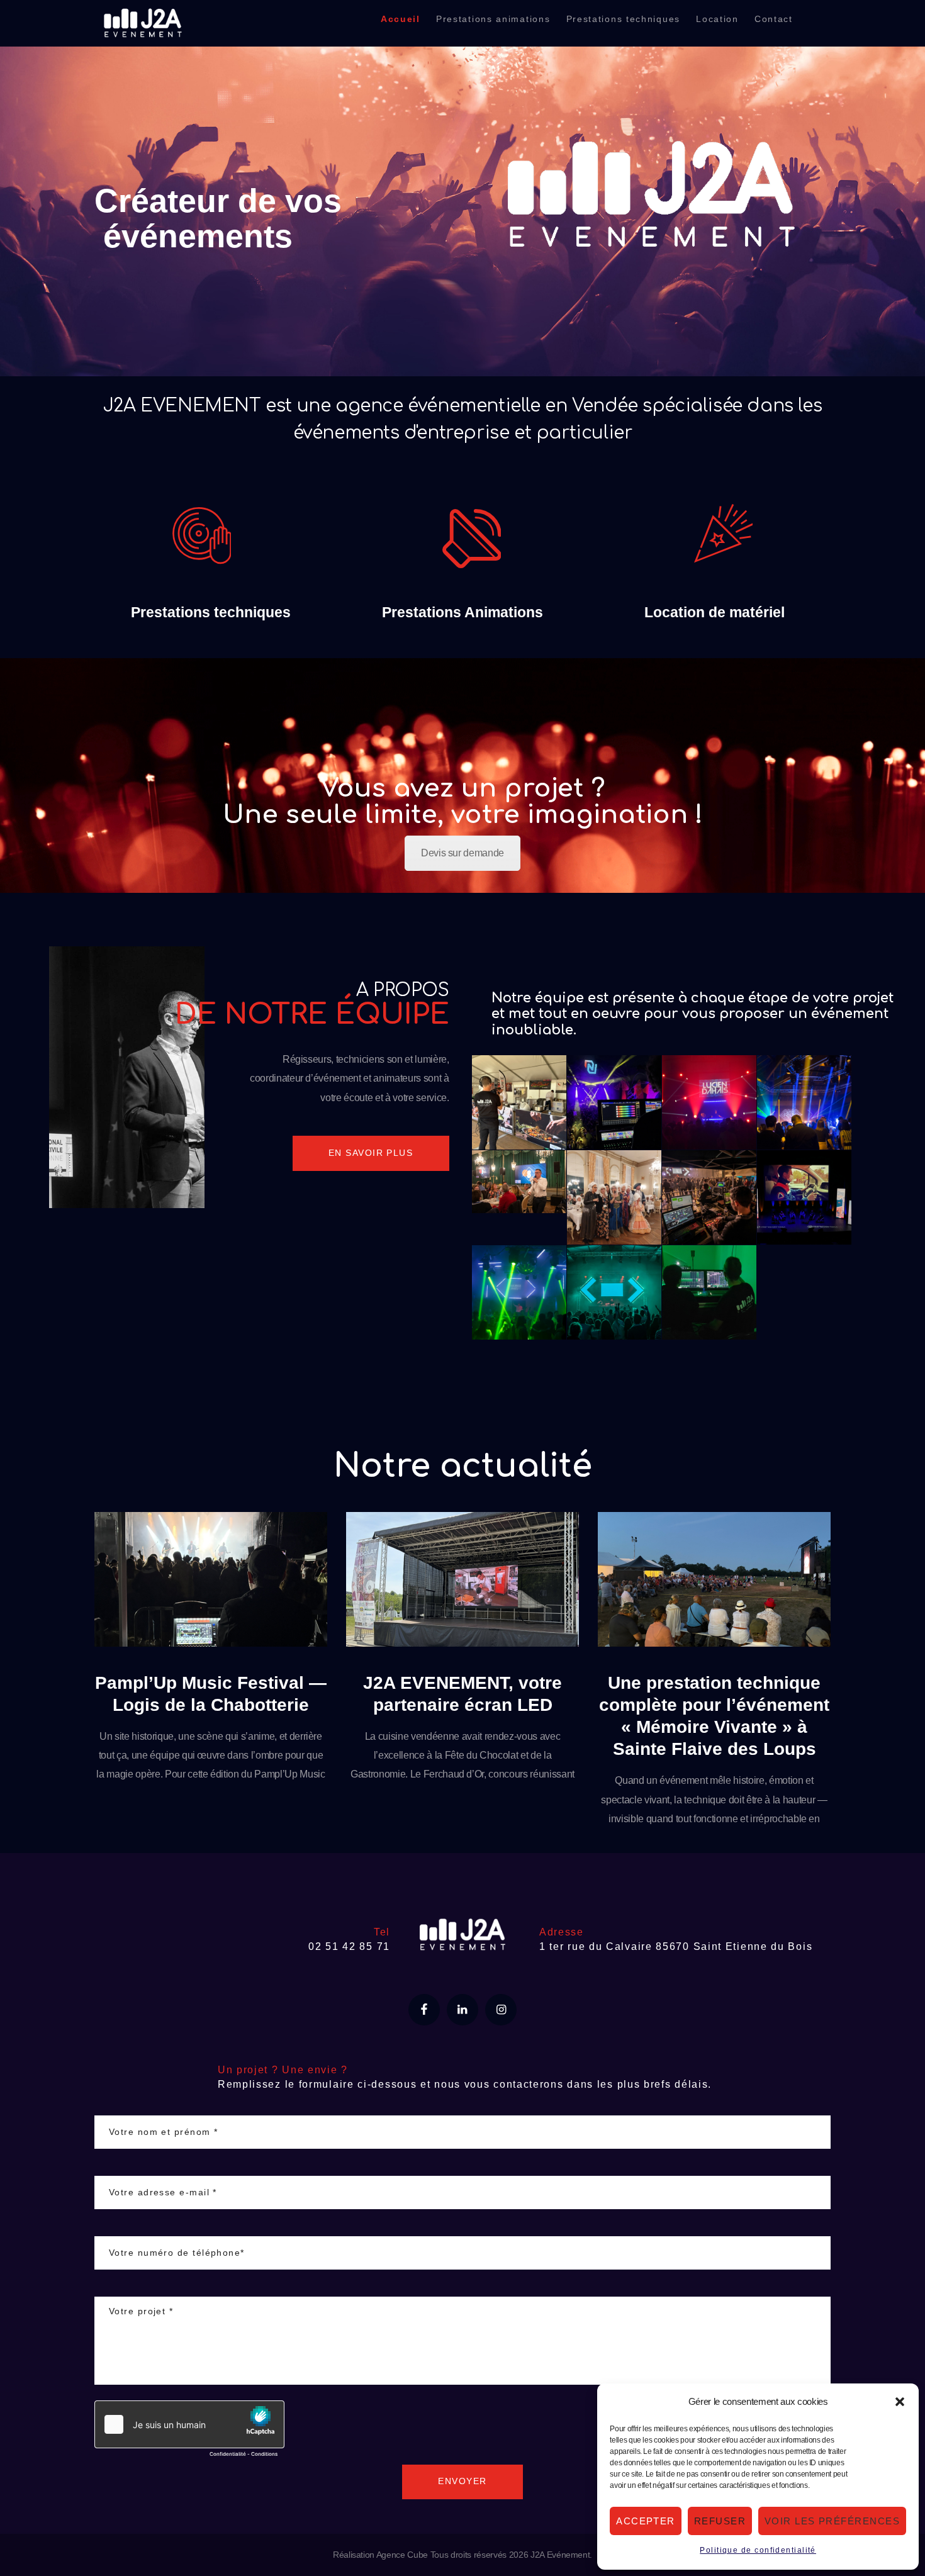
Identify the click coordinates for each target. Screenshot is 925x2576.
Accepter (646, 2521)
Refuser (720, 2521)
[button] (900, 2402)
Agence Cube (402, 2555)
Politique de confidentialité (758, 2550)
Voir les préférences (832, 2521)
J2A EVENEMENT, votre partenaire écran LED (462, 1694)
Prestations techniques (211, 613)
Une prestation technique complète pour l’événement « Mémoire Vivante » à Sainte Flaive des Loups (714, 1716)
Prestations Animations (462, 613)
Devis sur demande (462, 853)
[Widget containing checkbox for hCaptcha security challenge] (189, 2432)
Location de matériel (715, 613)
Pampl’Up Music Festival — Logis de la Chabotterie (211, 1694)
